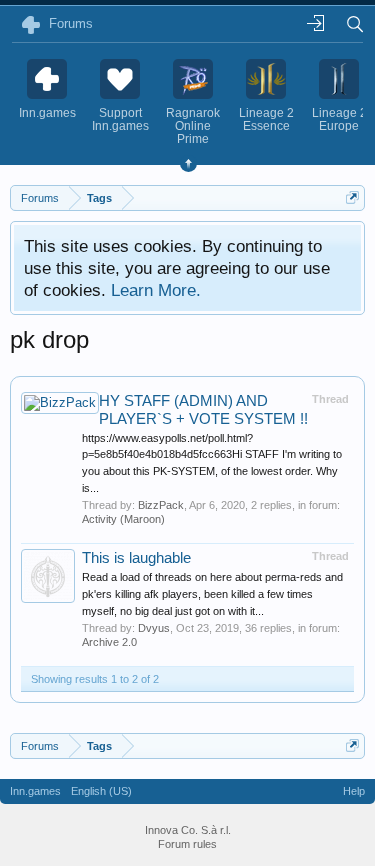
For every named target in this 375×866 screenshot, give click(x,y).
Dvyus (154, 628)
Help (354, 791)
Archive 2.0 (109, 642)
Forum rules (187, 844)
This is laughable (136, 558)
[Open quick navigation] (352, 197)
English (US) (101, 791)
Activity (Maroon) (123, 519)
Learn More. (156, 290)
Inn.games (35, 791)
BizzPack (161, 505)
